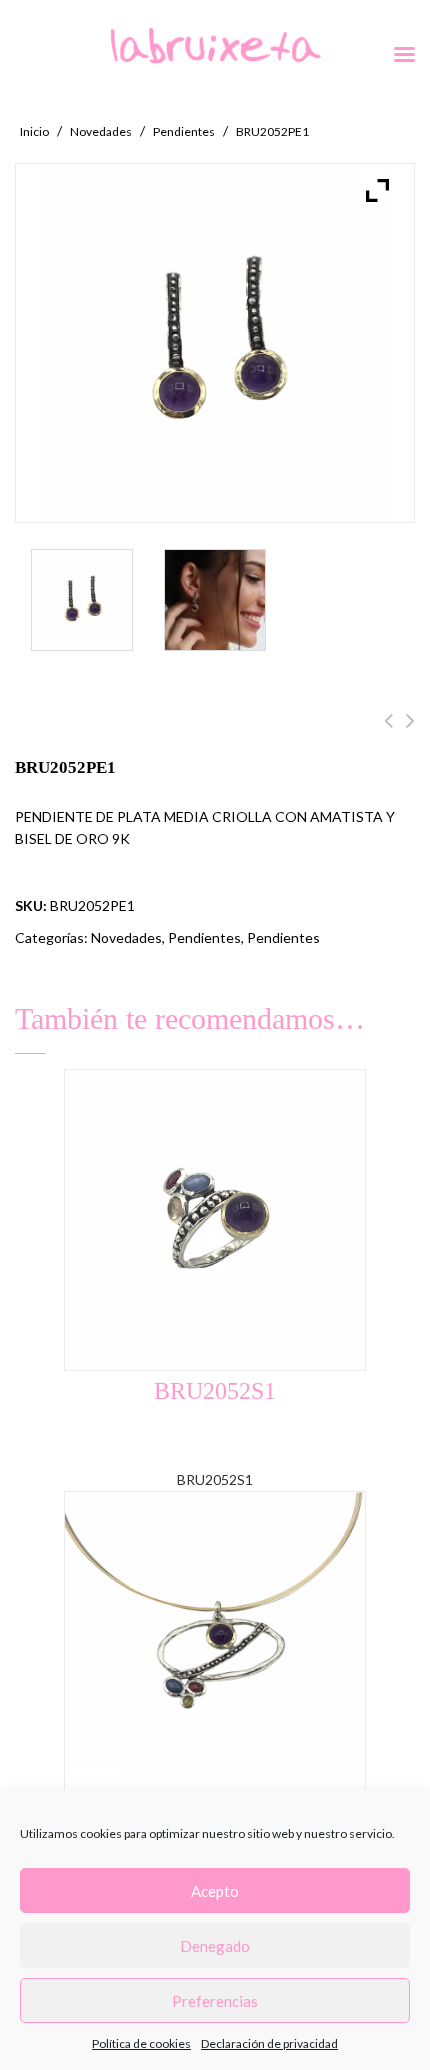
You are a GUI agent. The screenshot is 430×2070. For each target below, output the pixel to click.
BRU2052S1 (410, 732)
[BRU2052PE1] (82, 600)
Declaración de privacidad (269, 2043)
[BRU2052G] (215, 600)
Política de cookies (141, 2043)
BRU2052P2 (388, 732)
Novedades (101, 131)
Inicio (34, 131)
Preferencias (215, 2001)
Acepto (215, 1891)
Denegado (215, 1946)
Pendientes (184, 131)
